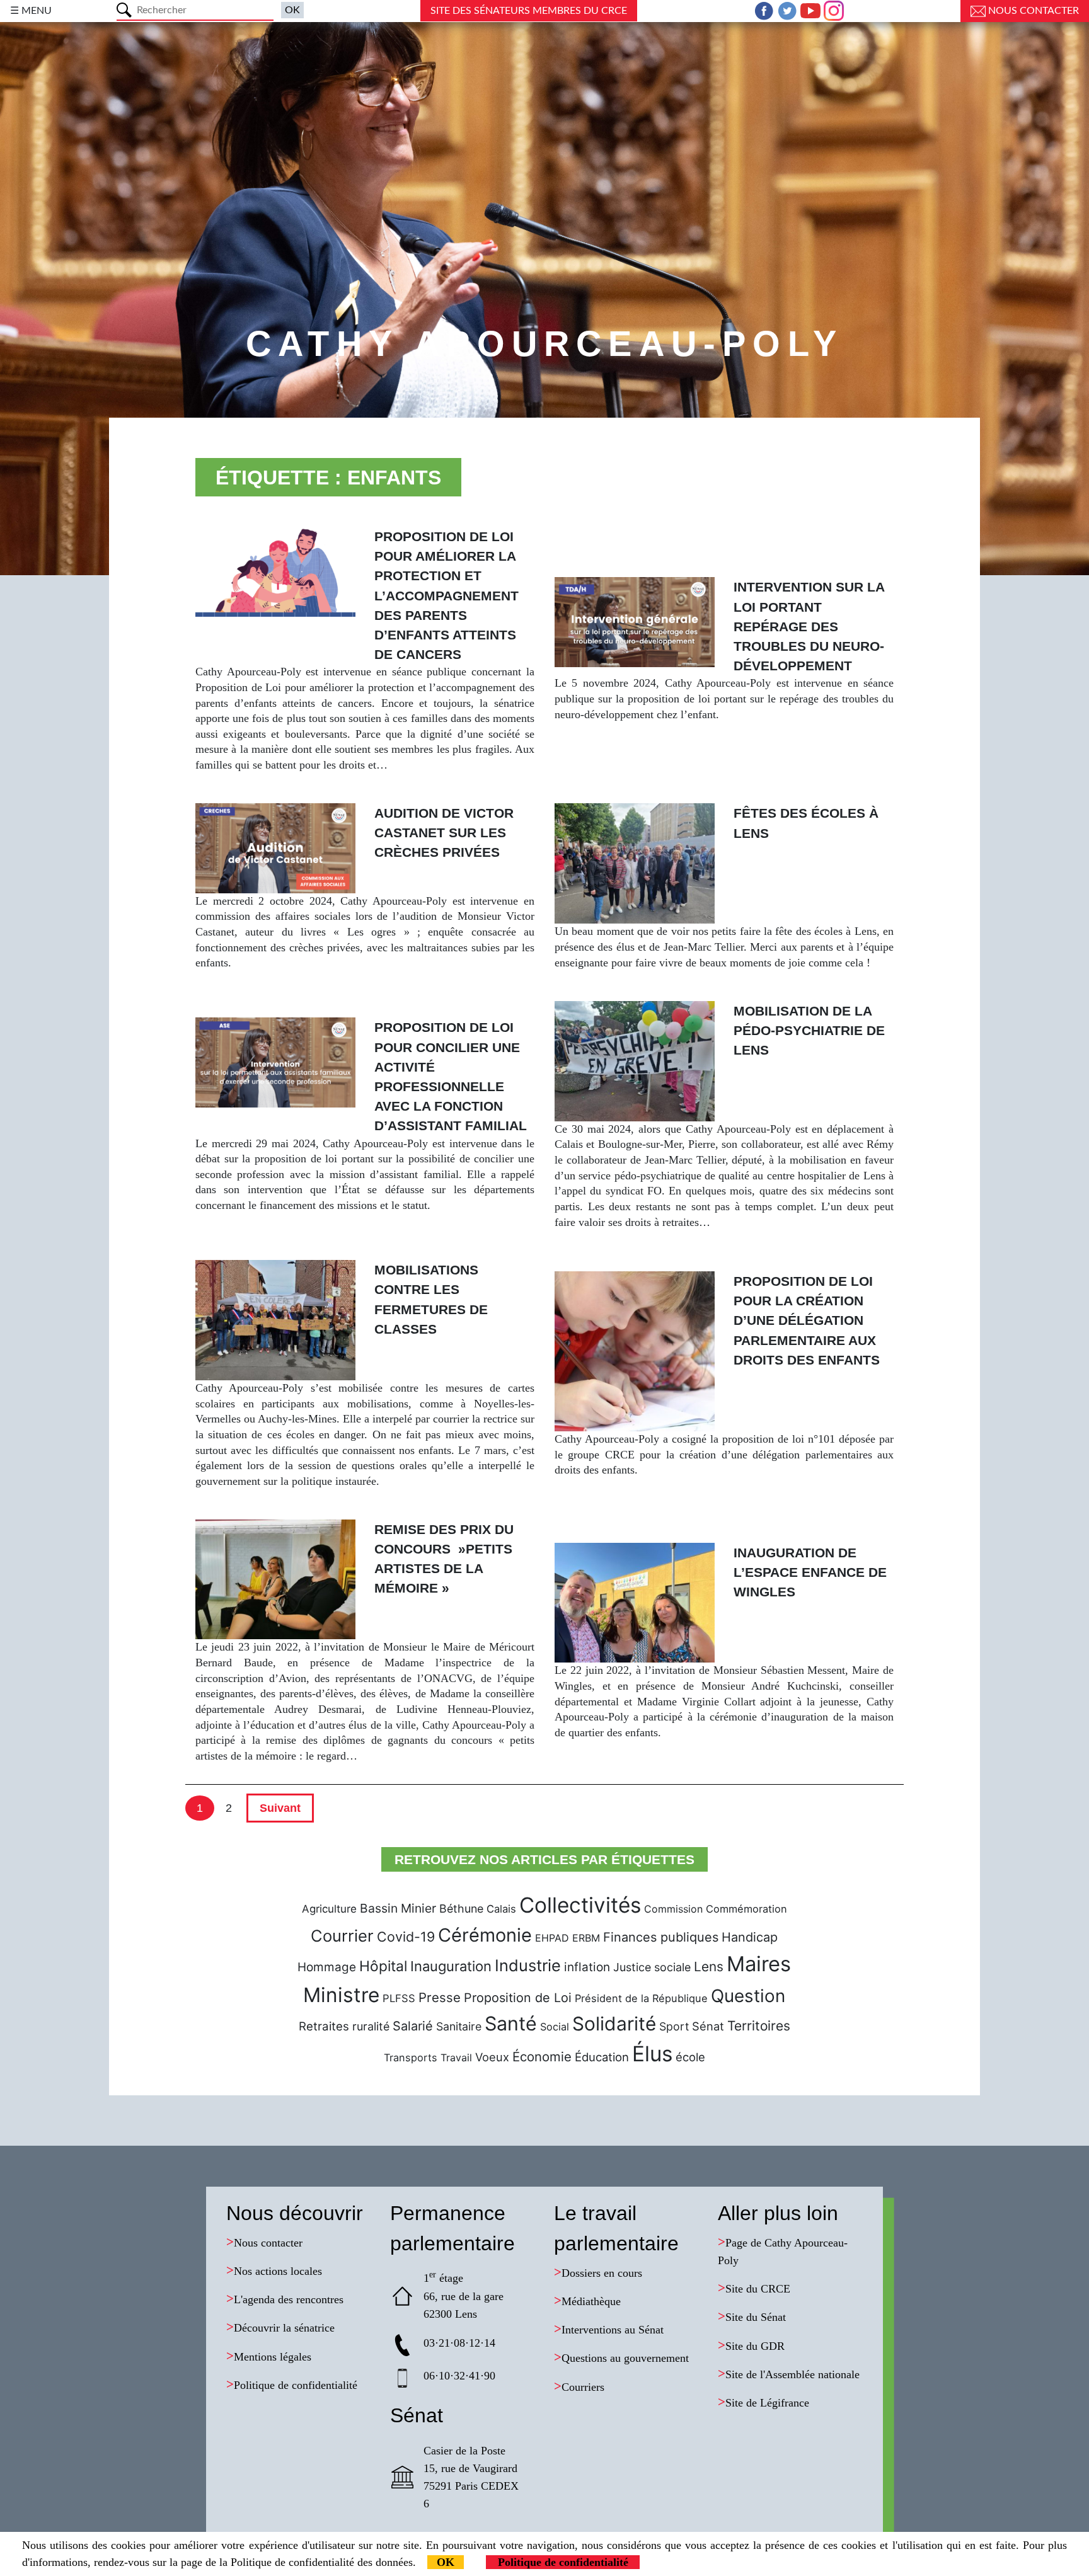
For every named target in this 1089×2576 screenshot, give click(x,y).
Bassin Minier (398, 1908)
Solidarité (614, 2024)
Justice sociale (652, 1967)
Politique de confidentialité (563, 2562)
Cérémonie (485, 1935)
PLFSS (399, 1998)
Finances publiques (661, 1937)
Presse (440, 1997)
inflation (587, 1967)
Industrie (528, 1965)
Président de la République (641, 1998)
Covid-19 (406, 1937)
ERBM (586, 1938)
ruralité (371, 2026)
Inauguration (451, 1966)
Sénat (708, 2026)
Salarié (413, 2026)
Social (555, 2027)
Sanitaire (459, 2026)
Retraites (324, 2026)
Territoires (759, 2026)
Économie (542, 2057)
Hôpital (383, 1966)
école (690, 2057)
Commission (673, 1909)
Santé (511, 2024)
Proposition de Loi (518, 1998)
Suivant (280, 1808)
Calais (501, 1909)
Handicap (750, 1937)
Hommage (327, 1967)
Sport (674, 2026)
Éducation (602, 2057)
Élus (652, 2054)
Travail (456, 2058)
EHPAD (552, 1938)
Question (748, 1996)
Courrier (342, 1936)
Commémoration (746, 1909)
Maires (759, 1964)
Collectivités (580, 1905)
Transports (411, 2058)
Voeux (492, 2057)
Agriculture (329, 1909)
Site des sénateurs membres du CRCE (529, 11)
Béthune (461, 1909)
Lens (709, 1966)
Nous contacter (1032, 11)
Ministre (341, 1995)
